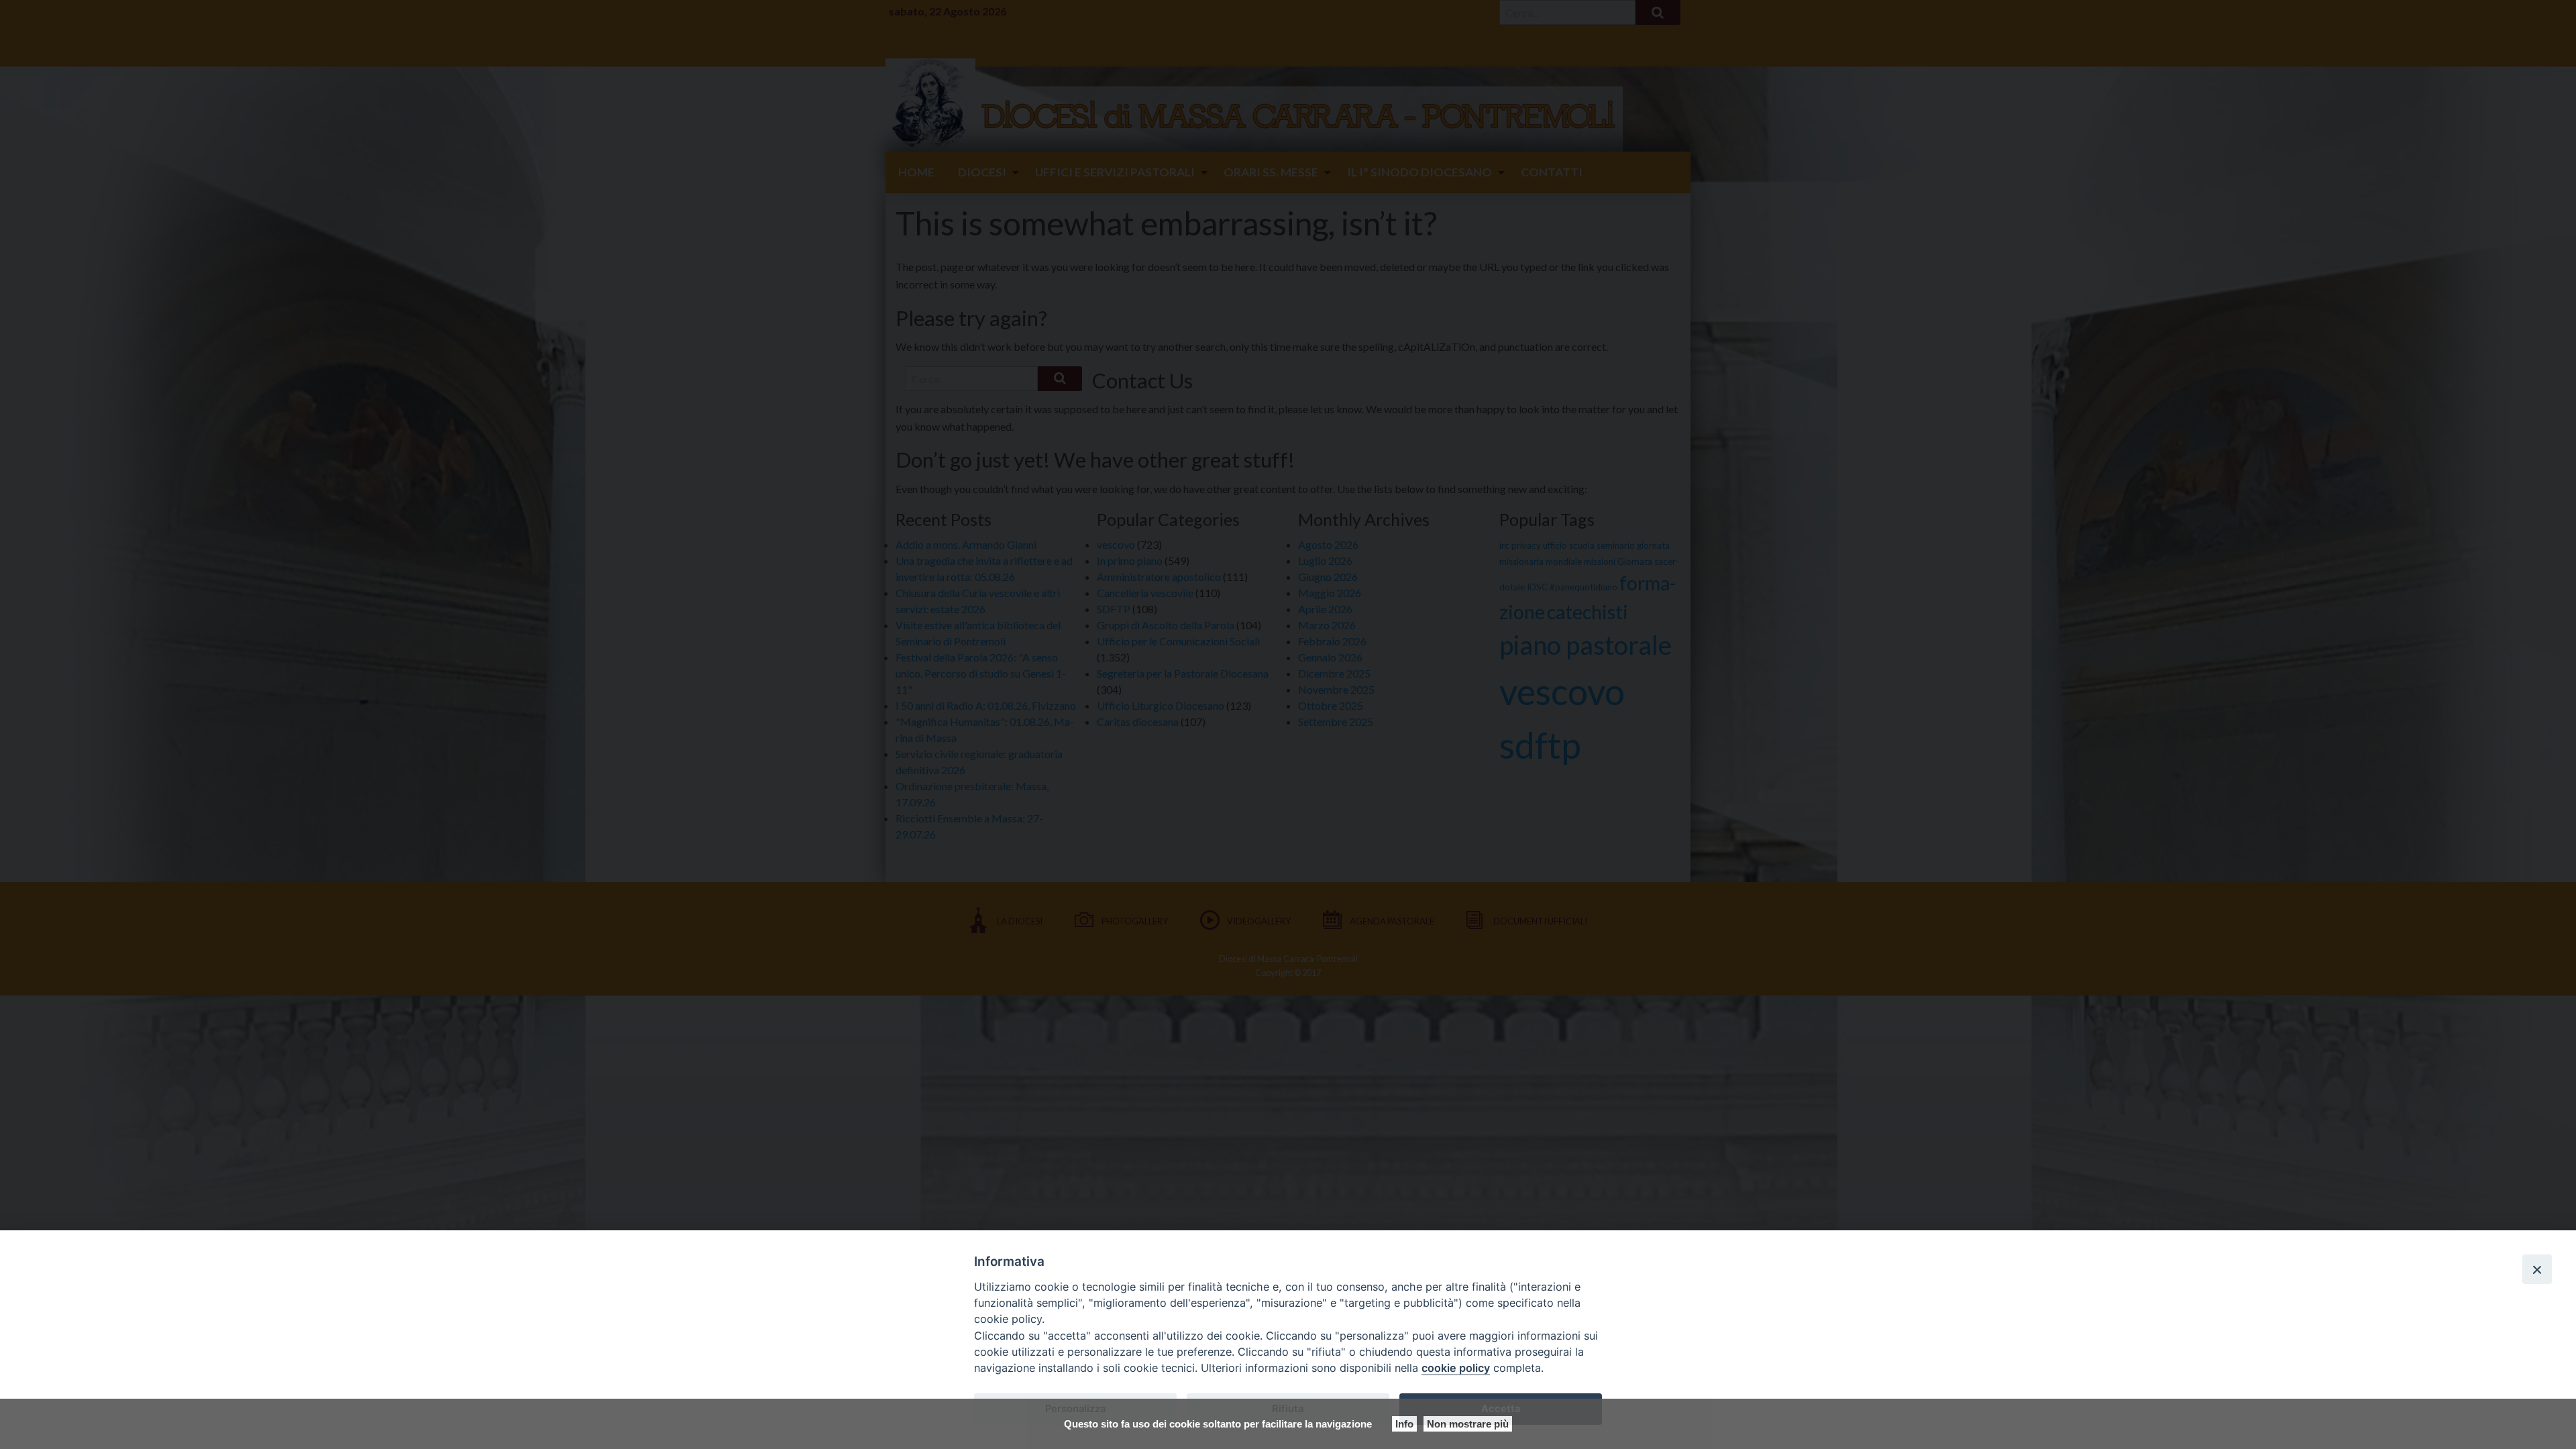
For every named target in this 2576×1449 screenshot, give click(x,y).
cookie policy (1456, 1368)
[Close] (2537, 1269)
